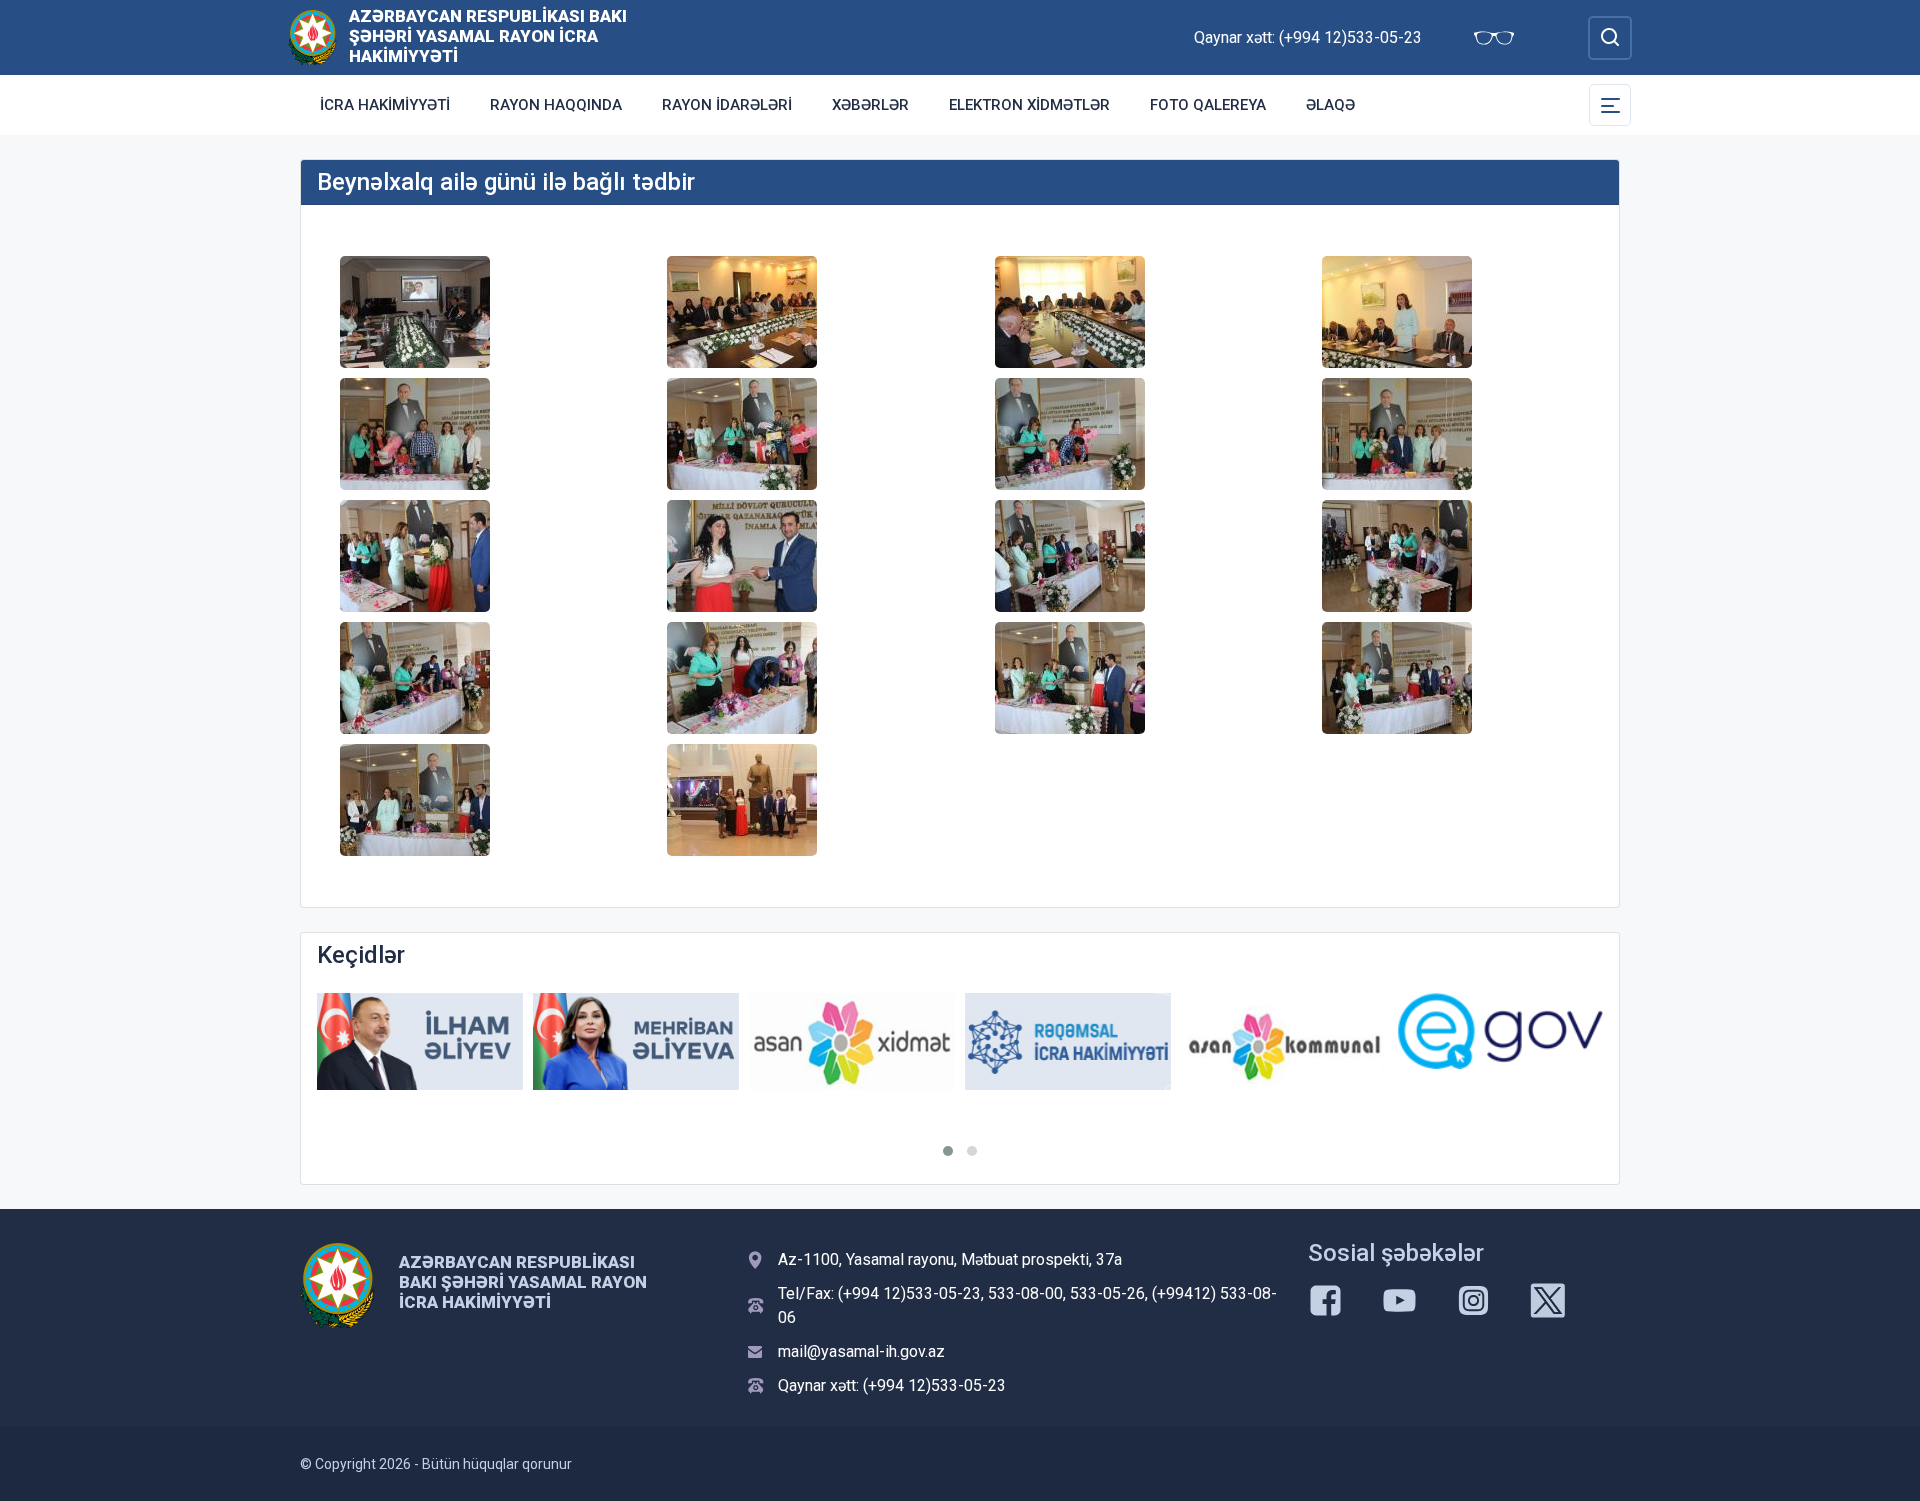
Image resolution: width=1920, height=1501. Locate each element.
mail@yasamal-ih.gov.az (861, 1351)
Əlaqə (1330, 105)
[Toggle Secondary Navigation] (1610, 105)
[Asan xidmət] (852, 1041)
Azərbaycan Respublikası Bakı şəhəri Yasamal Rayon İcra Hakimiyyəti (488, 36)
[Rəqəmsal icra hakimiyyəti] (1068, 1041)
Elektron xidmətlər (1029, 105)
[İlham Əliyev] (420, 1041)
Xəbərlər (870, 105)
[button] (948, 1151)
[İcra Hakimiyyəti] (312, 36)
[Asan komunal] (1284, 1041)
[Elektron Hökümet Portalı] (1500, 1031)
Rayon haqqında (556, 105)
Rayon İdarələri (727, 105)
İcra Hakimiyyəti (385, 105)
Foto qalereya (1208, 105)
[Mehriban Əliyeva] (636, 1041)
